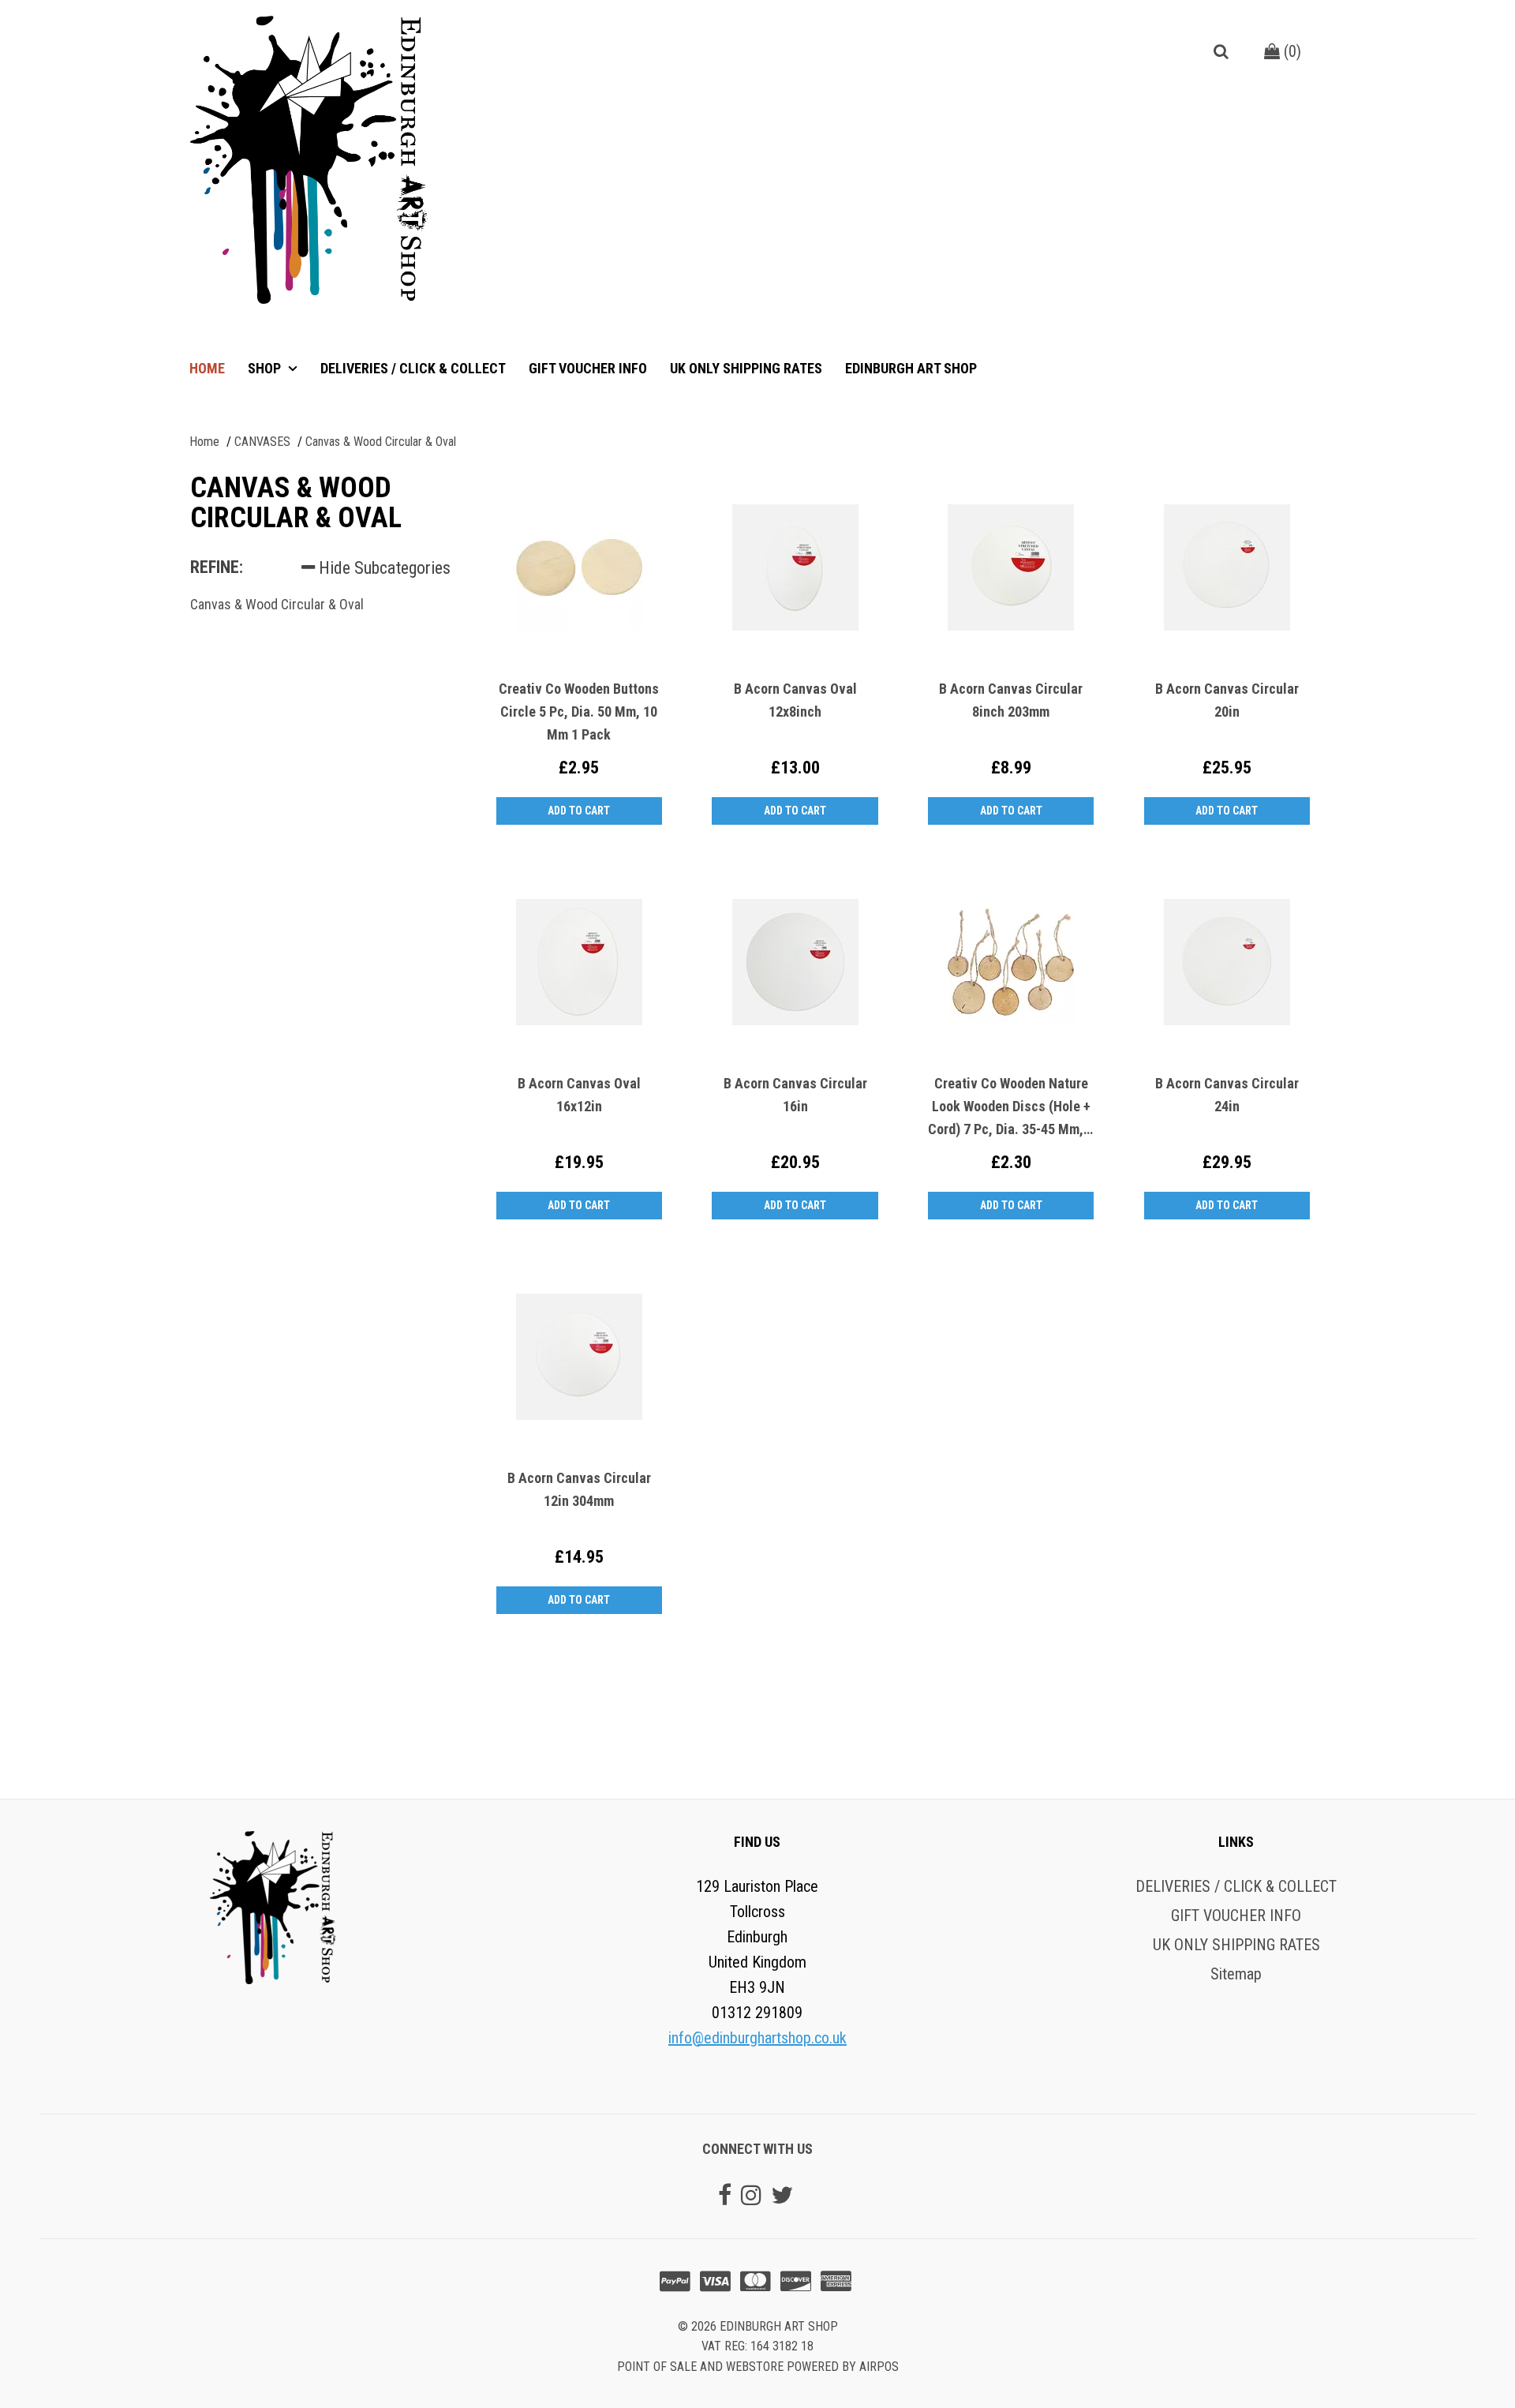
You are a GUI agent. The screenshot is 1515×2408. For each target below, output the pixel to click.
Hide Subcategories (383, 568)
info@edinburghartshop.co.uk (757, 2038)
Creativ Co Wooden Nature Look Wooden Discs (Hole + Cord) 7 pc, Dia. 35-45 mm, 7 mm (1011, 1108)
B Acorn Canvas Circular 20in (1227, 700)
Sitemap (1236, 1974)
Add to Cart (579, 811)
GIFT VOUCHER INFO (588, 368)
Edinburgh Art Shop (911, 368)
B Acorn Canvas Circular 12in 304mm (579, 1489)
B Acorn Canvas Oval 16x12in (579, 1095)
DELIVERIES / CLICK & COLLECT (413, 368)
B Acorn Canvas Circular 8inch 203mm (1011, 700)
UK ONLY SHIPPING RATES (746, 368)
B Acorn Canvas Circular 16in (795, 1095)
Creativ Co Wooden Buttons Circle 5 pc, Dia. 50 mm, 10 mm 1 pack (579, 712)
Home (207, 368)
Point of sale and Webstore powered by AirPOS (758, 2367)
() (1291, 51)
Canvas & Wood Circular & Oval (277, 604)
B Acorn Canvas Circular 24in (1227, 1095)
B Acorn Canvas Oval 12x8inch (795, 700)
